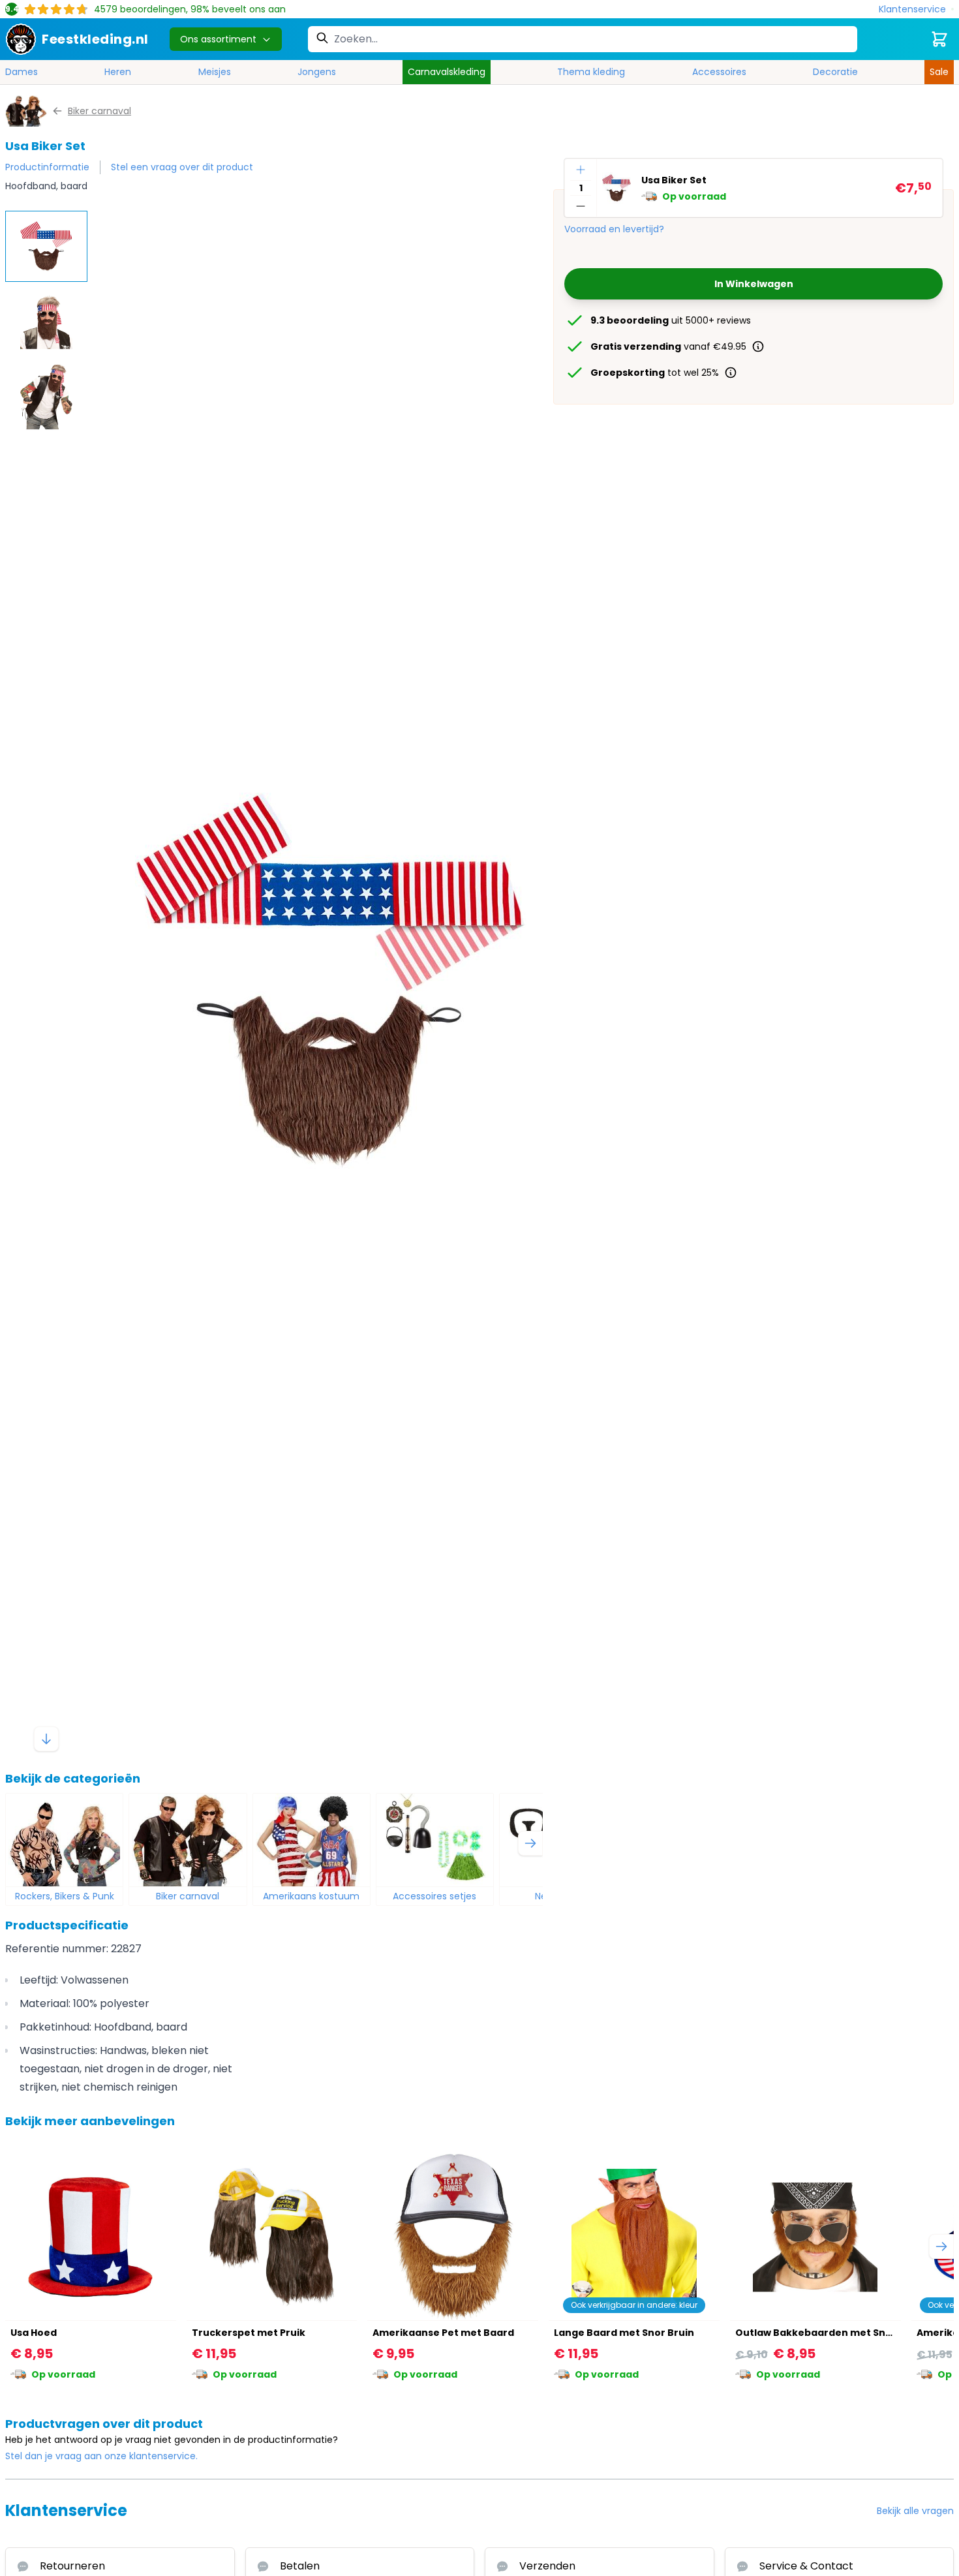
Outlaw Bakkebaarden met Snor (816, 2333)
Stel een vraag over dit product (182, 167)
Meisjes (215, 72)
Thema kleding (591, 72)
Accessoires (719, 72)
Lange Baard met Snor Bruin (624, 2333)
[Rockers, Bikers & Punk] (64, 1840)
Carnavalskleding (447, 72)
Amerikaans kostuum (311, 1896)
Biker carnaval (188, 1896)
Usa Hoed (34, 2333)
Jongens (317, 72)
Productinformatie (47, 167)
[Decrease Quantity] (581, 206)
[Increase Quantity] (581, 170)
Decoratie (835, 72)
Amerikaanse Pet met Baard (443, 2333)
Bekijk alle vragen (915, 2511)
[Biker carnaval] (188, 1840)
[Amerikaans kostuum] (312, 1840)
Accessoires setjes (434, 1896)
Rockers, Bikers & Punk (65, 1896)
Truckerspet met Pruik (249, 2333)
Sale (939, 72)
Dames (22, 72)
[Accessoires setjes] (435, 1840)
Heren (118, 72)
